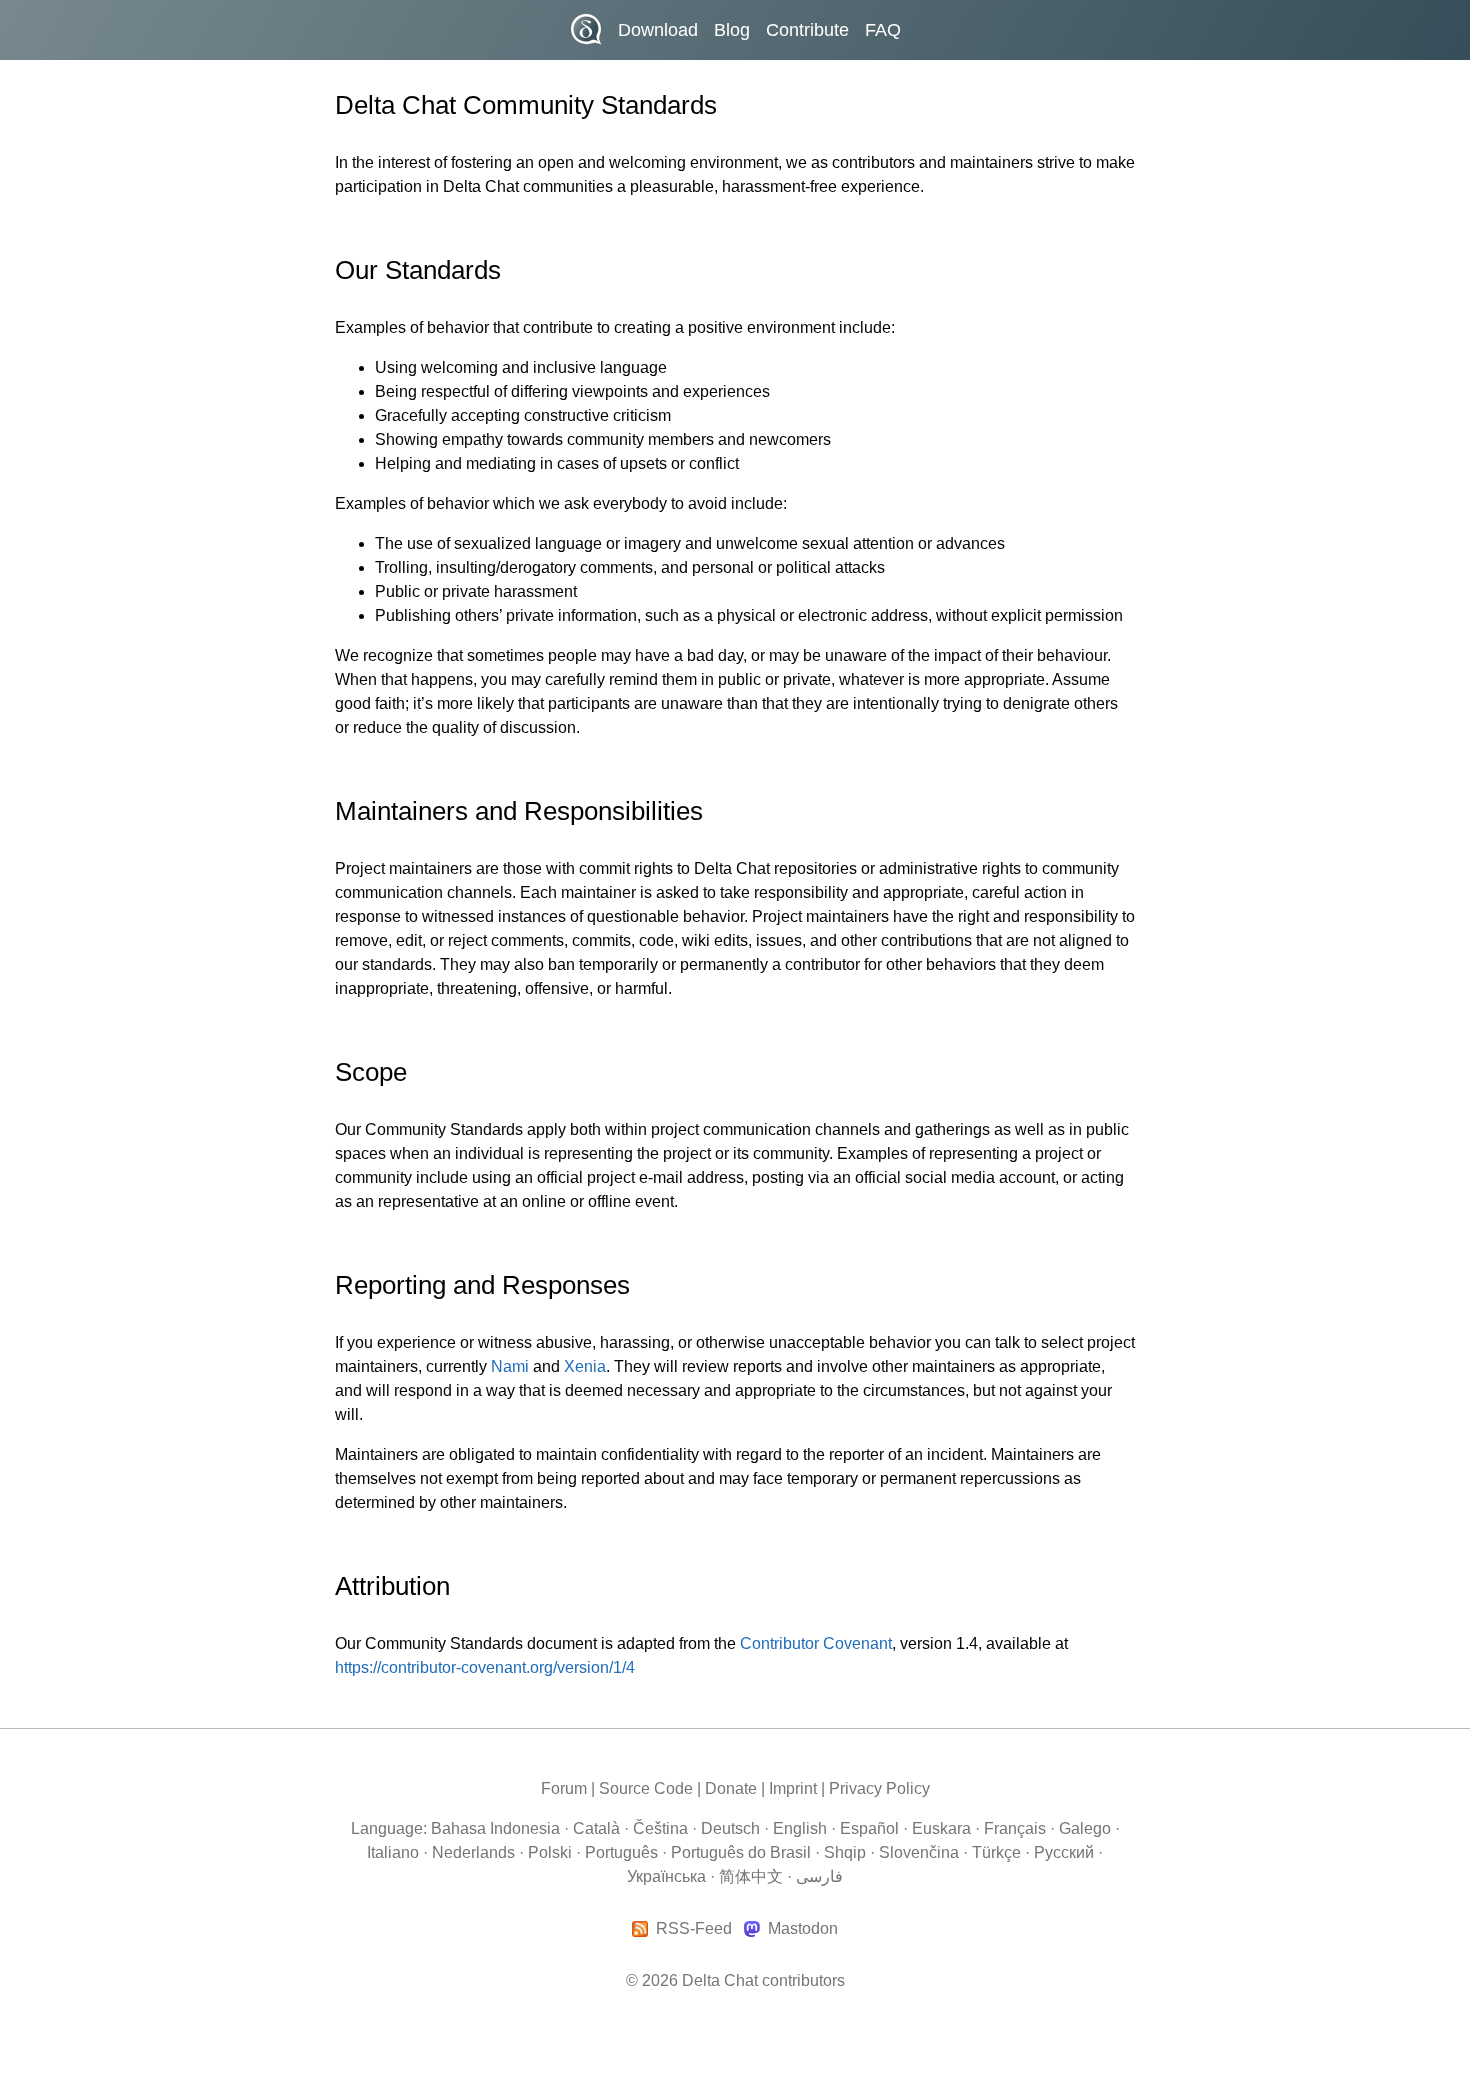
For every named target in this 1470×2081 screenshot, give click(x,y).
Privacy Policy (879, 1788)
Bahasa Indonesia (495, 1828)
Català (596, 1828)
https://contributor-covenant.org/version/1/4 (485, 1667)
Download (658, 30)
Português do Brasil (741, 1852)
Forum (564, 1788)
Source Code (646, 1788)
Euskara (941, 1828)
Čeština (660, 1828)
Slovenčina (919, 1852)
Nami (510, 1366)
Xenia (585, 1366)
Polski (550, 1852)
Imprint (793, 1788)
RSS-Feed (694, 1929)
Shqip (845, 1852)
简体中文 (751, 1876)
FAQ (883, 30)
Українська (666, 1876)
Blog (732, 30)
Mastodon (802, 1929)
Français (1015, 1828)
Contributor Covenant (816, 1643)
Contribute (807, 30)
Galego (1085, 1828)
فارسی (819, 1876)
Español (869, 1828)
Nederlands (473, 1852)
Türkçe (996, 1852)
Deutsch (730, 1828)
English (800, 1828)
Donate (731, 1788)
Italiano (393, 1852)
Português (621, 1852)
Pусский (1064, 1852)
